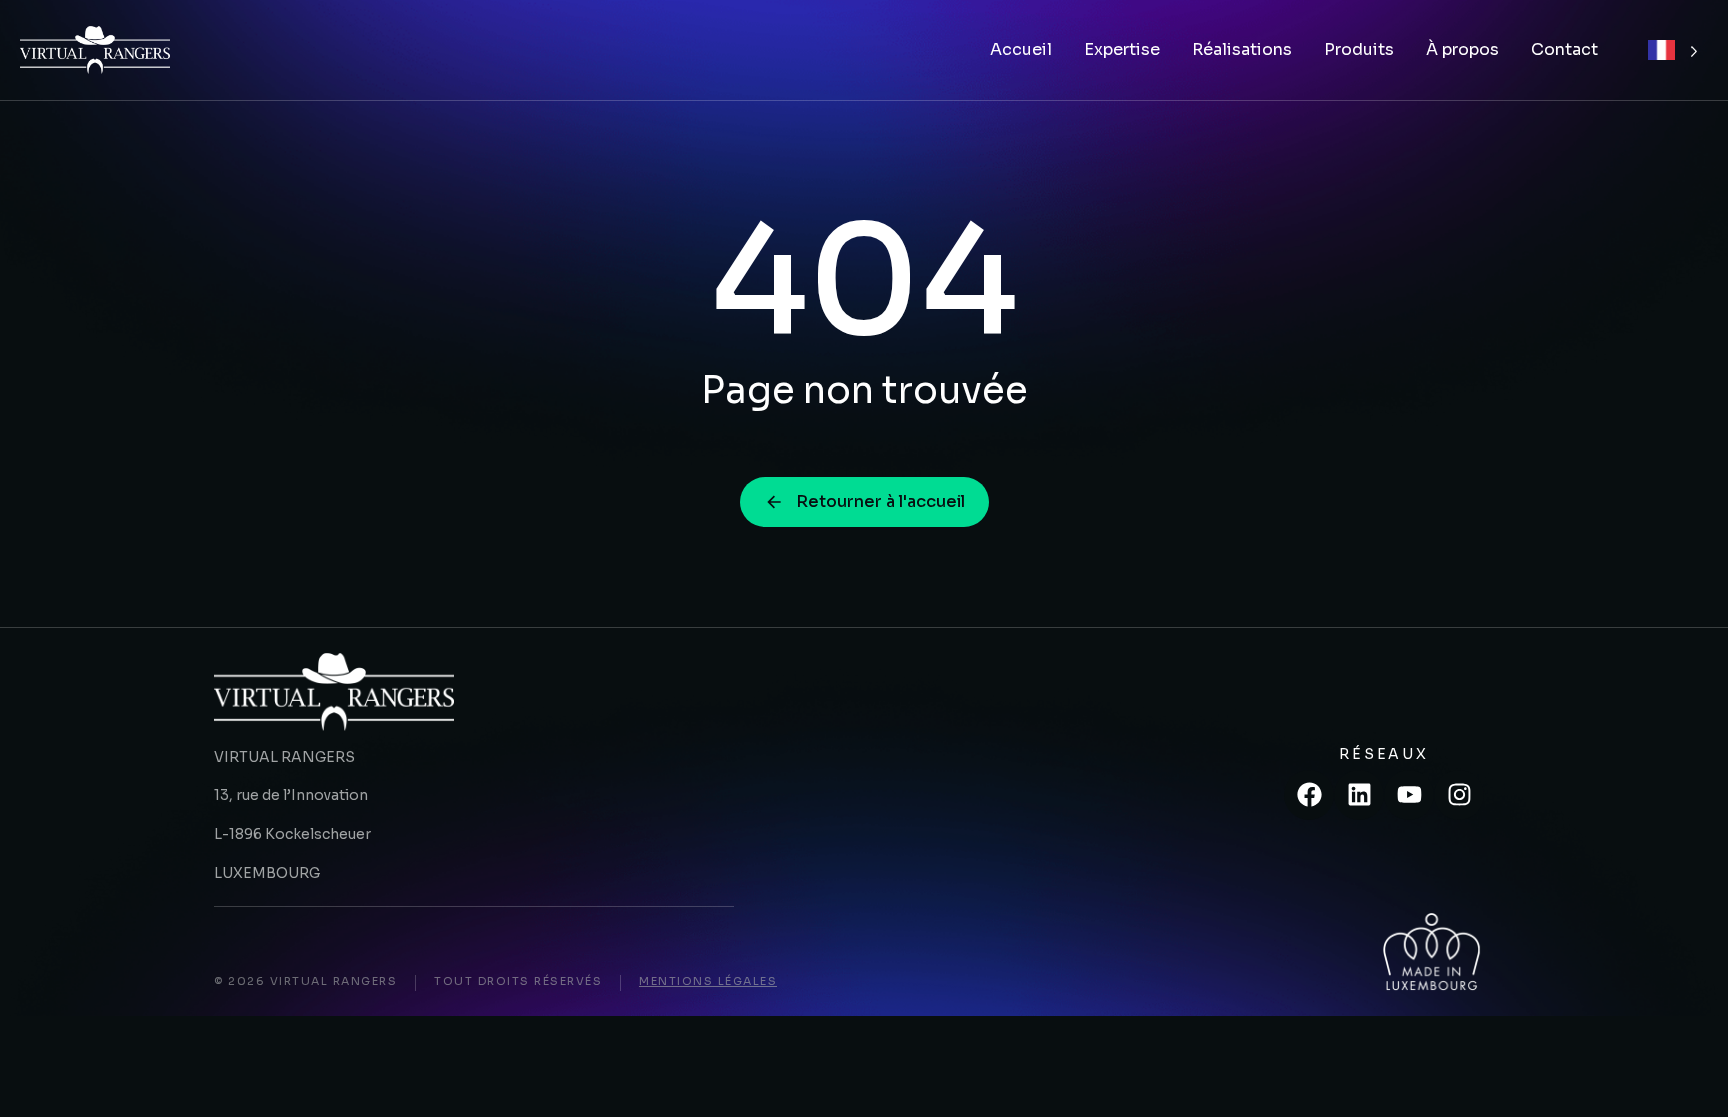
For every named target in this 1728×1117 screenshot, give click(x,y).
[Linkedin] (1359, 795)
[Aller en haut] (1687, 1076)
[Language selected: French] (1673, 50)
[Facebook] (1309, 795)
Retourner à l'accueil (880, 501)
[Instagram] (1459, 795)
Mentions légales (708, 981)
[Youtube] (1409, 795)
